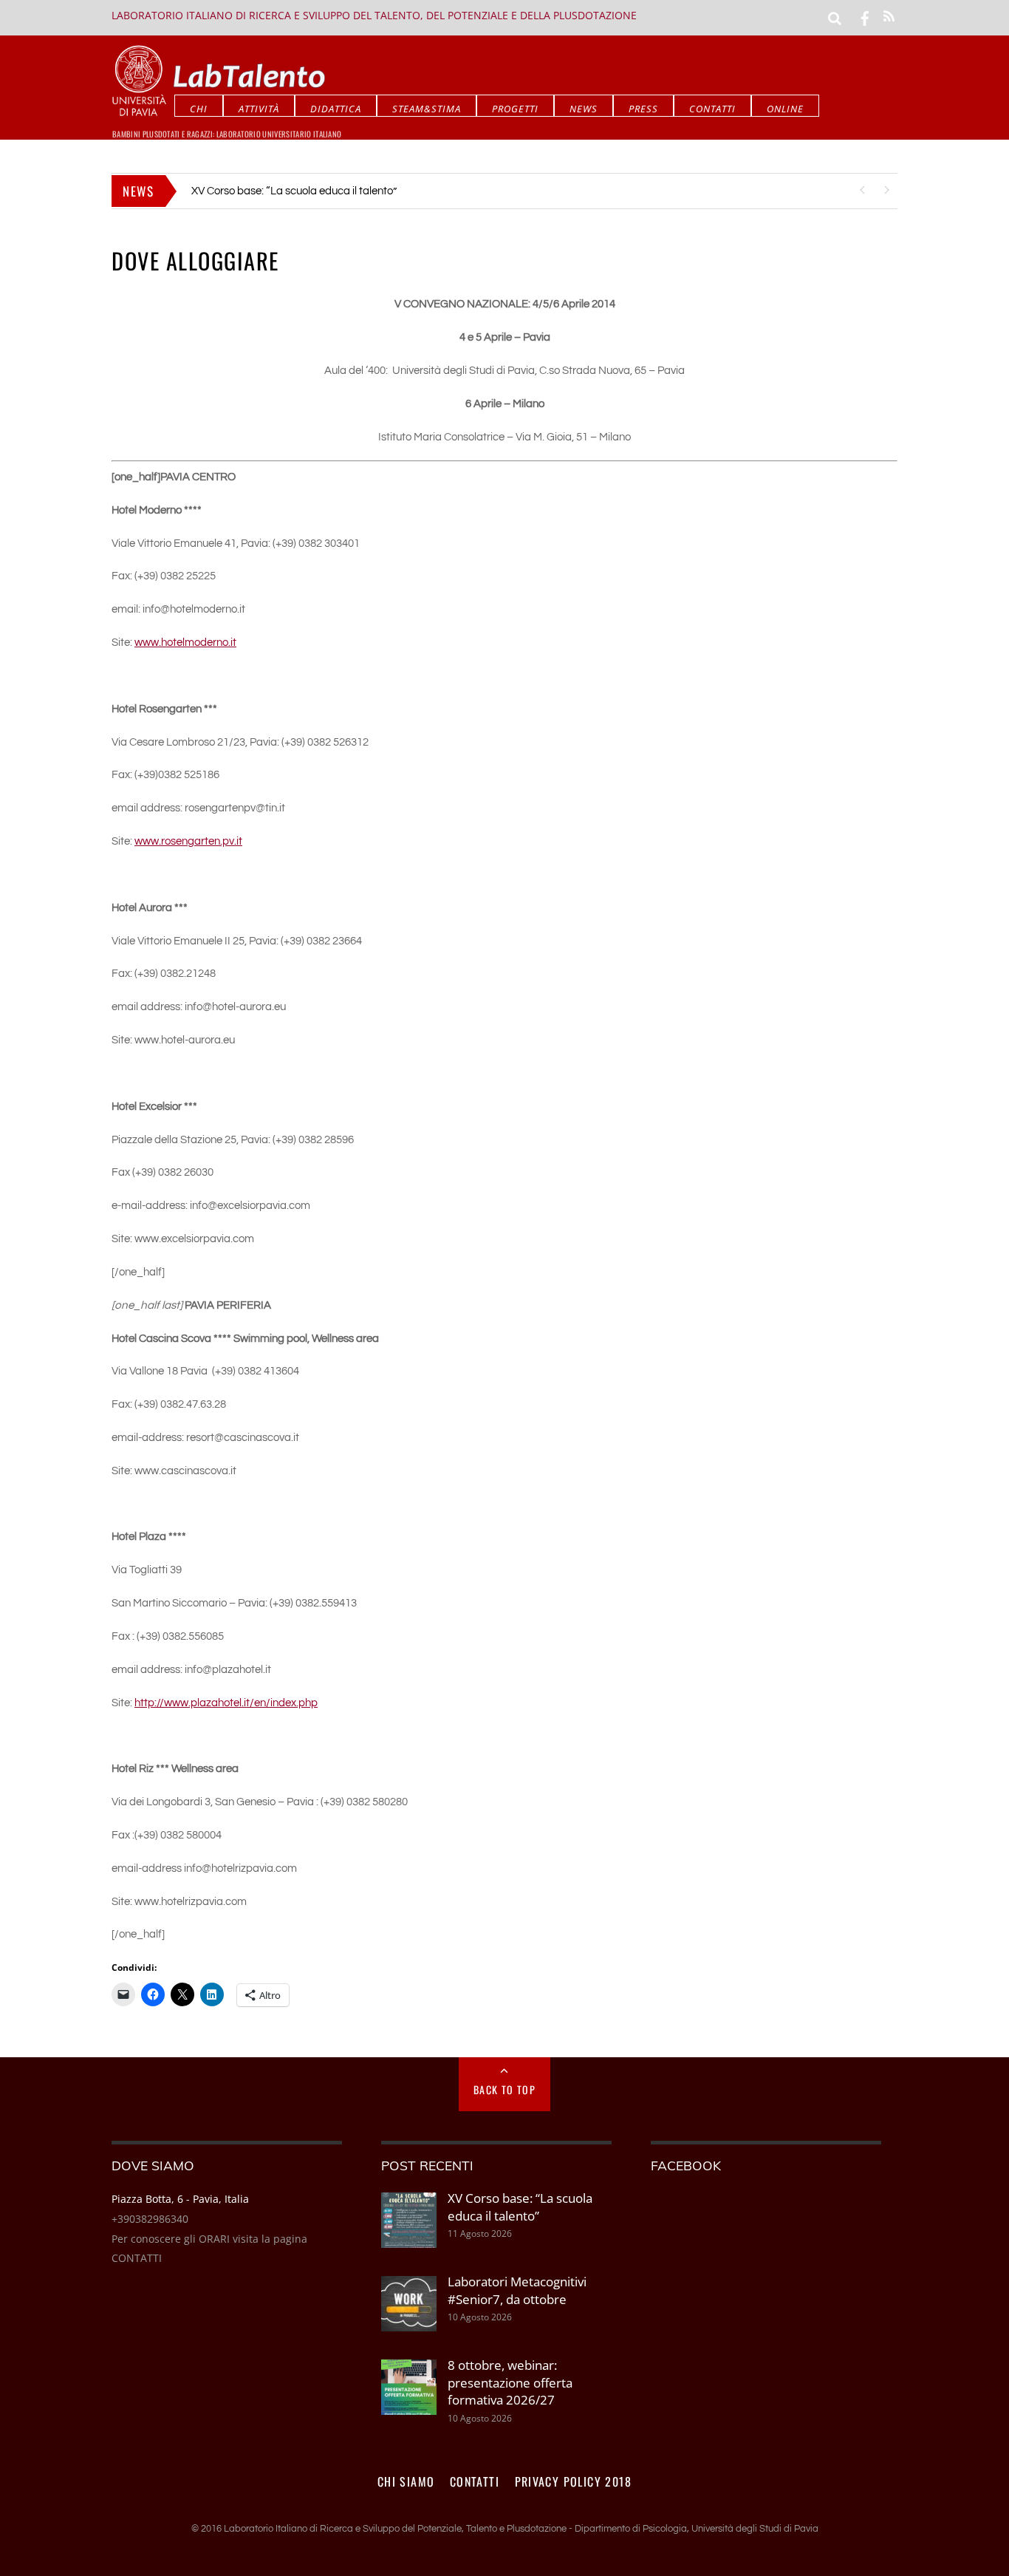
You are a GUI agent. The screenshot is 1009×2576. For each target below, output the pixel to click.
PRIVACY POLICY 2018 (574, 2481)
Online (785, 109)
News (584, 109)
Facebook (686, 2165)
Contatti (712, 109)
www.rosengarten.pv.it (188, 841)
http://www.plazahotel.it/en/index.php (226, 1703)
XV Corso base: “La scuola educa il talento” (520, 2207)
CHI (199, 109)
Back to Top (504, 2089)
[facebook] (865, 17)
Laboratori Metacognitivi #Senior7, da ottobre (301, 191)
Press (643, 109)
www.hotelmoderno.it (185, 643)
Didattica (336, 109)
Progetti (515, 109)
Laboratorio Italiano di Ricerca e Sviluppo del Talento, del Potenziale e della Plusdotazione (374, 15)
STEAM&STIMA (427, 109)
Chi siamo (406, 2481)
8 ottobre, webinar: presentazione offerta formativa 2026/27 (510, 2382)
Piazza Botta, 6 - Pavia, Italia (180, 2199)
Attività (259, 109)
